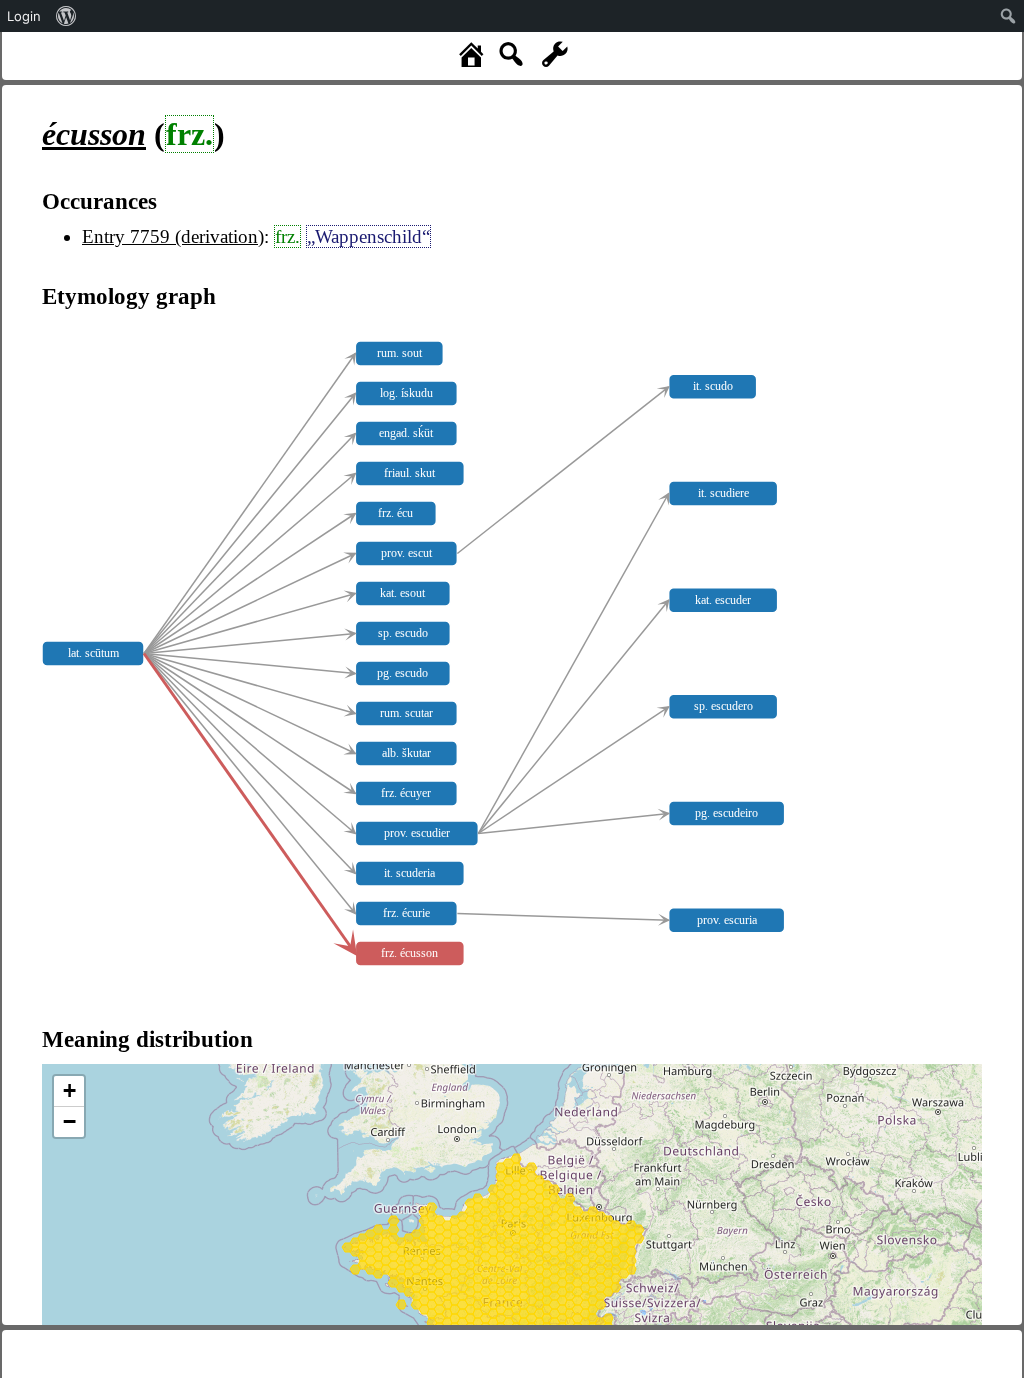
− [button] (69, 1121)
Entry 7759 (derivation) (173, 236)
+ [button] (69, 1090)
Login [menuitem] (24, 16)
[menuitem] (66, 16)
